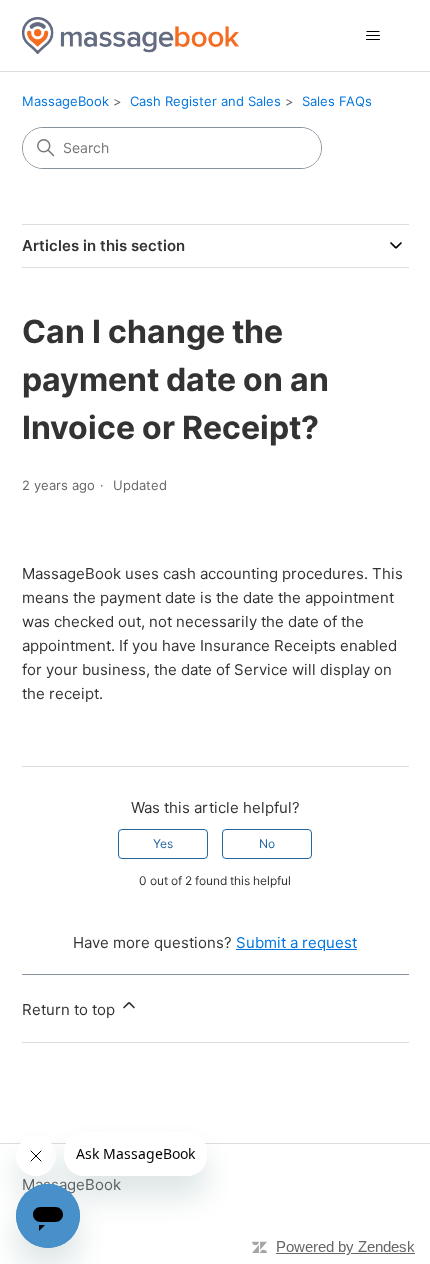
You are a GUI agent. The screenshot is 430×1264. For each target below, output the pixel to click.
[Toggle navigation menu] (373, 36)
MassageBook (65, 101)
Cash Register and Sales (205, 101)
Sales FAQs (337, 101)
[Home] (130, 35)
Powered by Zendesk (345, 1246)
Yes (163, 843)
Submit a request (296, 942)
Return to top (70, 1009)
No (267, 843)
